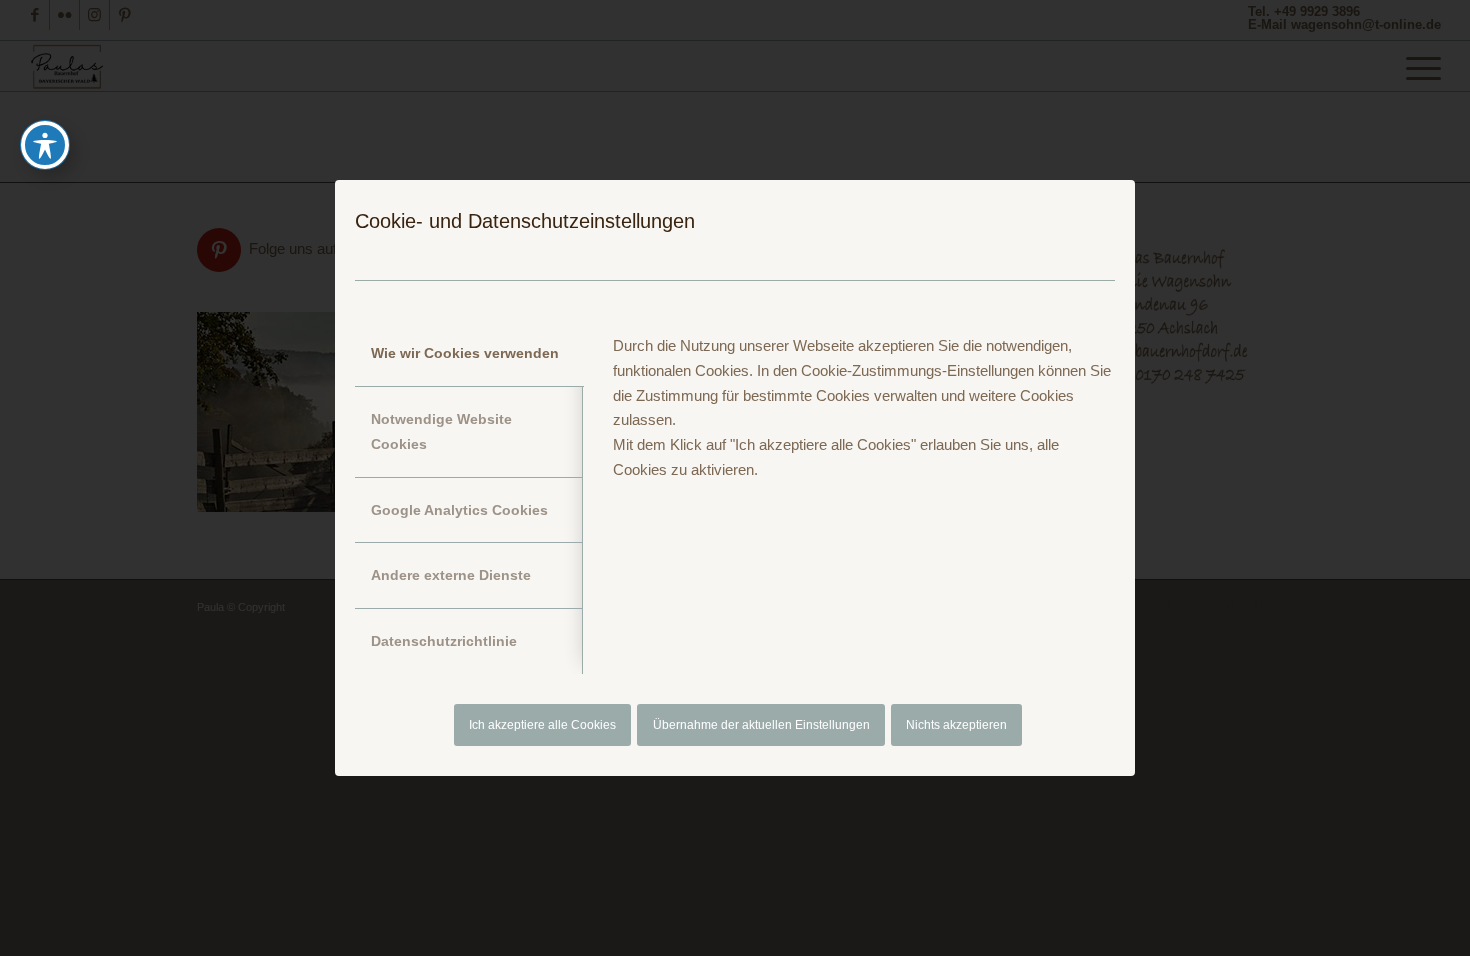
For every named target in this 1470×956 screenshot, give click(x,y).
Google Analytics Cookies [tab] (459, 510)
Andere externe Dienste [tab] (451, 575)
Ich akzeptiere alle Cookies (542, 725)
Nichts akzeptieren (956, 725)
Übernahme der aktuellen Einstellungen (761, 725)
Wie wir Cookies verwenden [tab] (465, 353)
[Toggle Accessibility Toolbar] (45, 145)
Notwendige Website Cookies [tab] (441, 431)
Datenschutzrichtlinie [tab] (444, 641)
